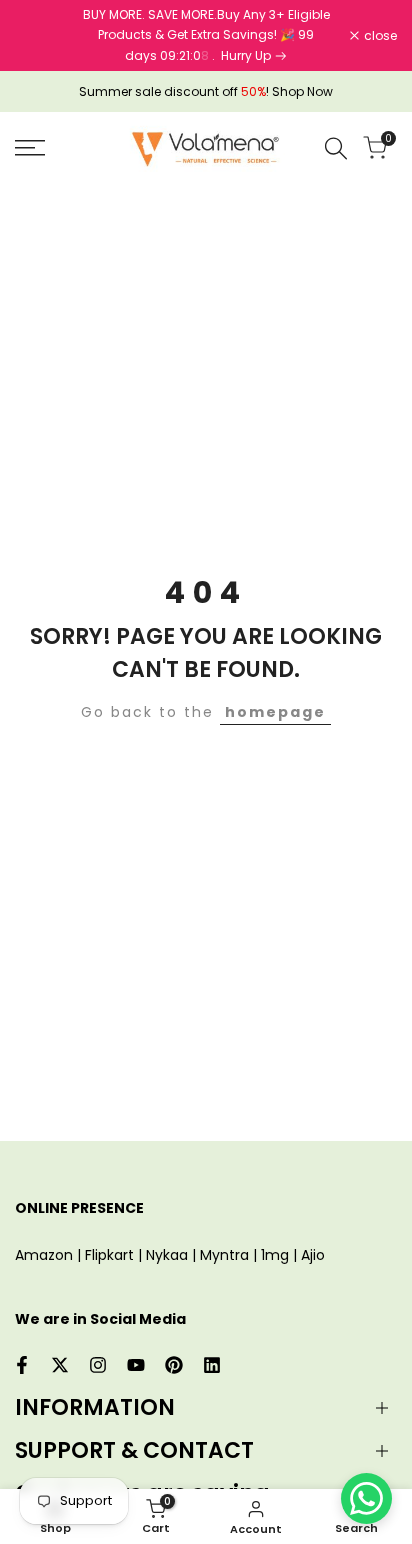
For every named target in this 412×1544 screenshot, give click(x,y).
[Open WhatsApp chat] (366, 1498)
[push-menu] (30, 148)
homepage (275, 712)
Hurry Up (247, 55)
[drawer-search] (336, 148)
